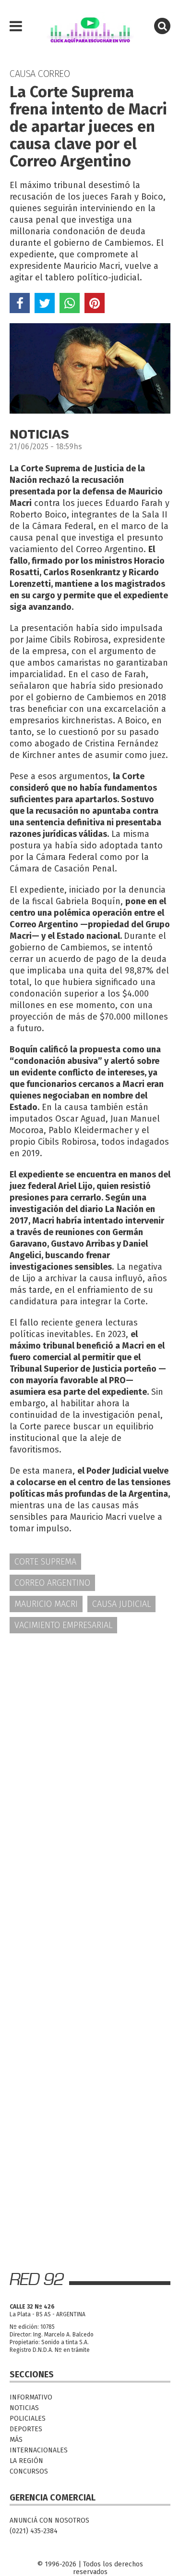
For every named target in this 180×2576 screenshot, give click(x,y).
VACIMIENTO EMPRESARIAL (63, 1625)
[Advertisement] (90, 1739)
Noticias (24, 2408)
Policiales (28, 2418)
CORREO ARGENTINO (52, 1583)
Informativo (31, 2397)
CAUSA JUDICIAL (121, 1604)
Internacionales (39, 2450)
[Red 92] (90, 26)
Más (16, 2440)
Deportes (26, 2429)
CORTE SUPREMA (45, 1562)
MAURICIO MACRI (46, 1604)
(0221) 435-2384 (34, 2531)
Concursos (29, 2471)
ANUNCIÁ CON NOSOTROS (49, 2520)
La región (26, 2461)
